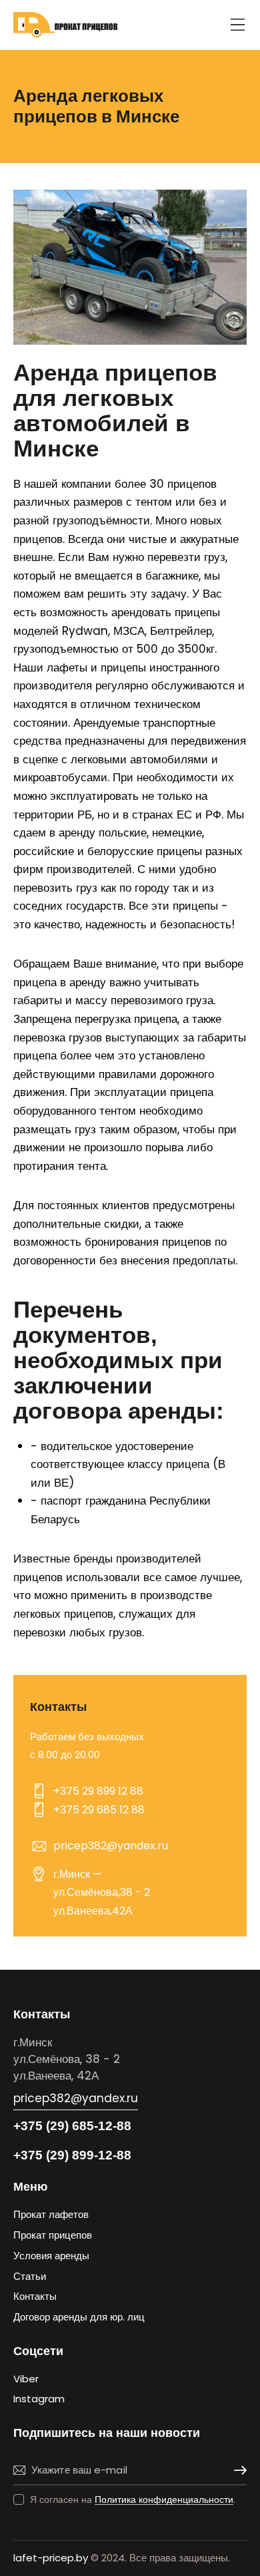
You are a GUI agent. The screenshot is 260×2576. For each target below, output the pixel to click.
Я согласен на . (133, 2499)
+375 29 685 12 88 (99, 1810)
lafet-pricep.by (51, 2558)
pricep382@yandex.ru (111, 1846)
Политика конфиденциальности (164, 2500)
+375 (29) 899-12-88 (72, 2155)
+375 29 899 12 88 (98, 1791)
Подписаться (237, 2471)
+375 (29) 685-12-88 (72, 2126)
